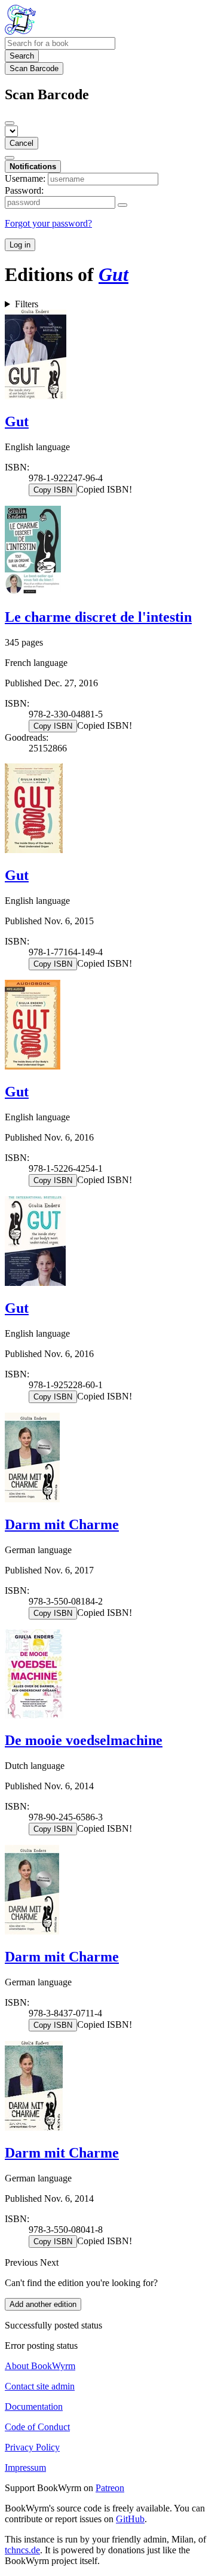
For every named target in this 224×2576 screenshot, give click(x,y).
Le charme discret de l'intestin (98, 617)
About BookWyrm (40, 2366)
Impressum (25, 2467)
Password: (24, 190)
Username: (25, 178)
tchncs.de (22, 2550)
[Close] (10, 123)
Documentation (34, 2407)
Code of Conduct (37, 2427)
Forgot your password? (48, 223)
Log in (20, 245)
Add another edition (43, 2304)
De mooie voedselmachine (84, 1740)
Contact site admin (40, 2386)
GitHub (130, 2519)
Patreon (110, 2488)
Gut (17, 421)
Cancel (22, 143)
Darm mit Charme (62, 1524)
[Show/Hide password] (122, 205)
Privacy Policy (32, 2447)
